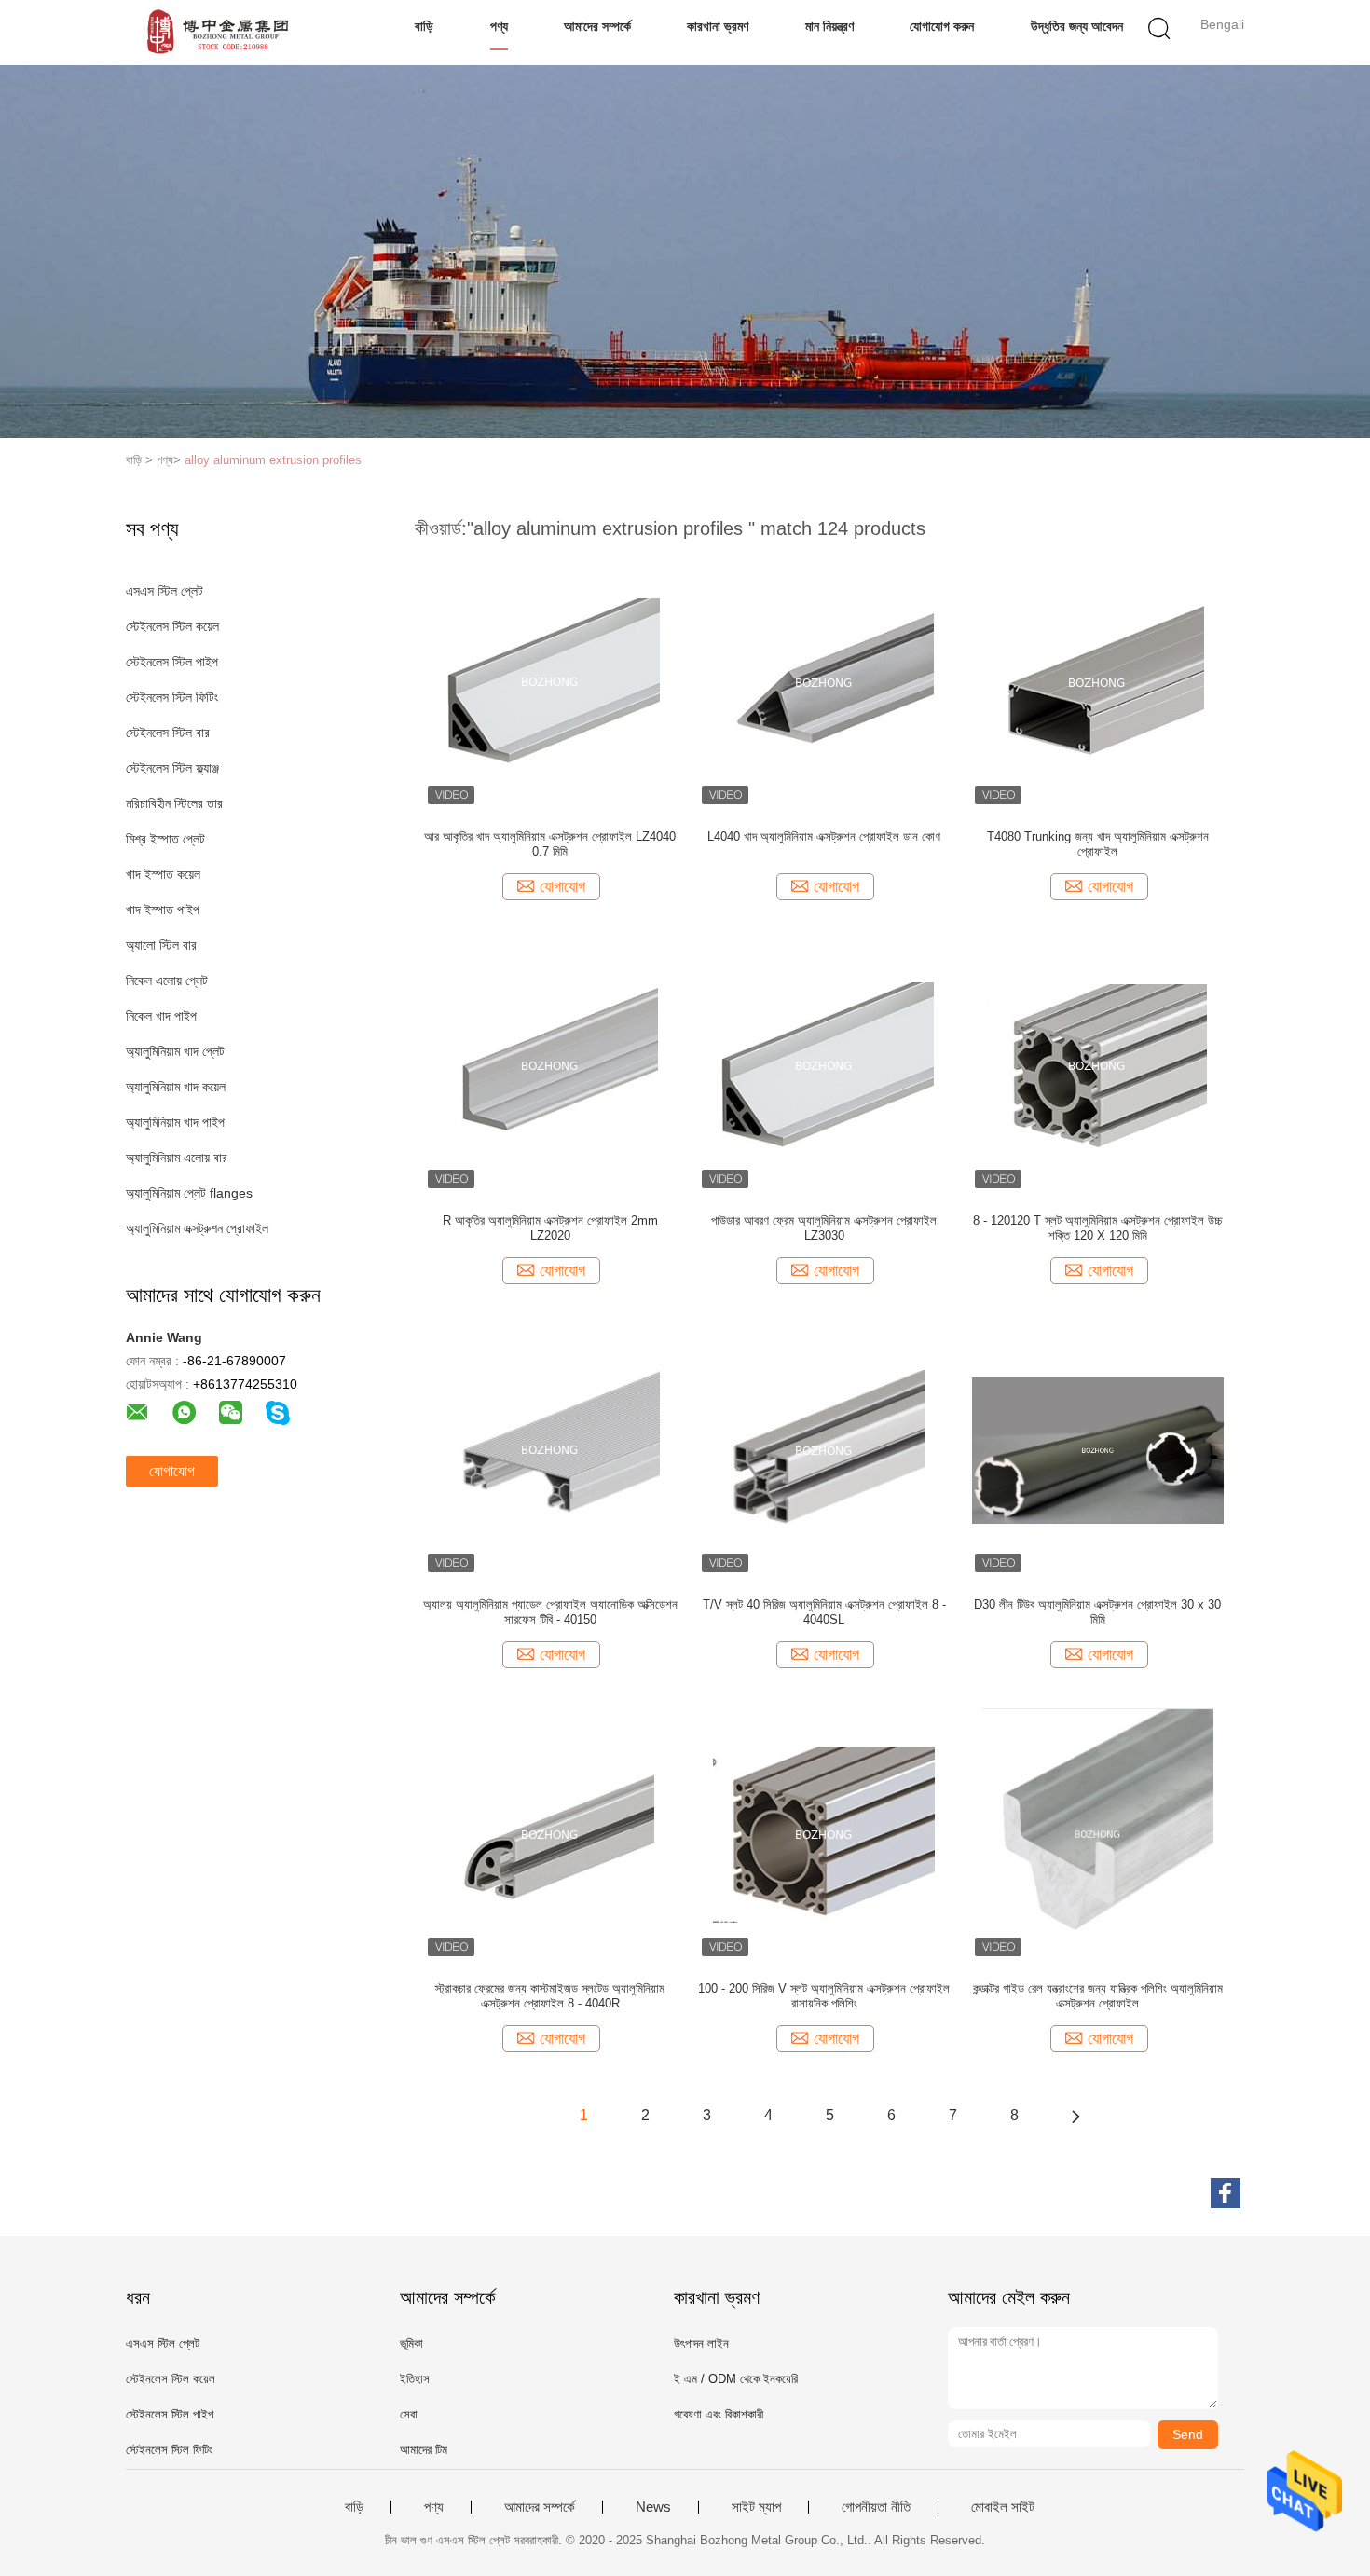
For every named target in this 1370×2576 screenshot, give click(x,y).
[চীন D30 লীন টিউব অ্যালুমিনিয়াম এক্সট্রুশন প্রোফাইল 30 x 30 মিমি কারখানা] (1098, 1449)
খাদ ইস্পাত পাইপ (163, 910)
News (653, 2507)
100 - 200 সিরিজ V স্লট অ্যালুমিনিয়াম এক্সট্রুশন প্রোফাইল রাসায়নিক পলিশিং (824, 1996)
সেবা (409, 2414)
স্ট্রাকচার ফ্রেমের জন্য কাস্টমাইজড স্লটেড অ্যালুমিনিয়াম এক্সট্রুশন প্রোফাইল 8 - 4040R (550, 1996)
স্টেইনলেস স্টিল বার (168, 733)
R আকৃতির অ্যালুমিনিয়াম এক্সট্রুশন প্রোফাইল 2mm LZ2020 (550, 1228)
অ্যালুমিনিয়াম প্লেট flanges (189, 1193)
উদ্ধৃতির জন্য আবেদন (1077, 26)
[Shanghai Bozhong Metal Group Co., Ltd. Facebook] (1226, 2193)
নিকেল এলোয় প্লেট (167, 980)
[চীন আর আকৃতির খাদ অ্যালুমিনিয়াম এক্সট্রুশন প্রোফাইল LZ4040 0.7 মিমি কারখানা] (550, 681)
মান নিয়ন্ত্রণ (829, 26)
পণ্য (499, 26)
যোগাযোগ (172, 1471)
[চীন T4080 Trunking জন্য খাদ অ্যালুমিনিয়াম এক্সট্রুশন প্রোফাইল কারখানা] (1097, 681)
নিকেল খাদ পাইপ (161, 1016)
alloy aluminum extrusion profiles (273, 460)
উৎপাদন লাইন (701, 2343)
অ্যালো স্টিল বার (161, 945)
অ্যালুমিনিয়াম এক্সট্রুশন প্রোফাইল (197, 1228)
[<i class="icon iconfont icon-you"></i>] (1075, 2116)
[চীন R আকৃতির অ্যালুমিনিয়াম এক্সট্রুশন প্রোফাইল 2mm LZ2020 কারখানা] (550, 1065)
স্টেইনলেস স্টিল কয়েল (172, 626)
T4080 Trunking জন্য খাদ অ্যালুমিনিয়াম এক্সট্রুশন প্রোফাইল (1098, 844)
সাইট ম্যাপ (756, 2507)
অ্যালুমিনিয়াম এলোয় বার (177, 1158)
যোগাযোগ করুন (942, 26)
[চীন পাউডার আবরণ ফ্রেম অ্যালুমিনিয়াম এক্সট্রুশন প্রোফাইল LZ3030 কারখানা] (824, 1065)
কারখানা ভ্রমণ (718, 26)
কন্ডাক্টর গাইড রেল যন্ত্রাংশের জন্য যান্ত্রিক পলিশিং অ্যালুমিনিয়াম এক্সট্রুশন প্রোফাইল (1098, 1996)
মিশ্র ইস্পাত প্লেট (165, 839)
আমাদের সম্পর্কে (597, 26)
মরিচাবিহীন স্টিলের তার (174, 803)
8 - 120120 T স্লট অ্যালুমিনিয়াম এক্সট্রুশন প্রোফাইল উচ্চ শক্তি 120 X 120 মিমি (1098, 1228)
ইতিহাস (415, 2379)
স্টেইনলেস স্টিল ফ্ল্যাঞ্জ (172, 768)
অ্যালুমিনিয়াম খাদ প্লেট (175, 1051)
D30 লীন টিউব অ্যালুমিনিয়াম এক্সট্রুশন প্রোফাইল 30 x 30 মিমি (1097, 1612)
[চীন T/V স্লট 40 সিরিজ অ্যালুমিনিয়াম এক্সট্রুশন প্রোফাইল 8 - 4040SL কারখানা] (824, 1449)
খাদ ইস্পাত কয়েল (163, 874)
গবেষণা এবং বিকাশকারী (719, 2414)
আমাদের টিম (424, 2450)
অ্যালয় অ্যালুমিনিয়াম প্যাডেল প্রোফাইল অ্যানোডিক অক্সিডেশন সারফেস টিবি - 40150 (550, 1612)
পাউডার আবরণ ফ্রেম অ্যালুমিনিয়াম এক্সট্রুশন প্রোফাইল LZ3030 (824, 1228)
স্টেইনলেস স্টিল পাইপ (172, 662)
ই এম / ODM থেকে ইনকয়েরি (736, 2379)
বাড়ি (424, 26)
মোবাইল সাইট (1003, 2507)
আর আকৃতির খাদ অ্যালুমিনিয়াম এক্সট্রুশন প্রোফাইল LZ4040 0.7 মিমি (550, 844)
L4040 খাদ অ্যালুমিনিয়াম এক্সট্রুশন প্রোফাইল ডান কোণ (824, 836)
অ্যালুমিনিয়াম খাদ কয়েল (176, 1087)
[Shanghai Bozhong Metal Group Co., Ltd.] (217, 33)
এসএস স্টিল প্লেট (164, 591)
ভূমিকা (411, 2343)
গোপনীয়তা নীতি (876, 2507)
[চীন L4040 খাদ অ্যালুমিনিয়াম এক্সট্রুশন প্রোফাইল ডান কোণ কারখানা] (824, 681)
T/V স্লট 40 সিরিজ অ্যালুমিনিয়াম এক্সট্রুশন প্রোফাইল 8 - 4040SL (824, 1612)
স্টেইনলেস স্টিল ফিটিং (172, 697)
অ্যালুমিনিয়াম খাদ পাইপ (175, 1122)
